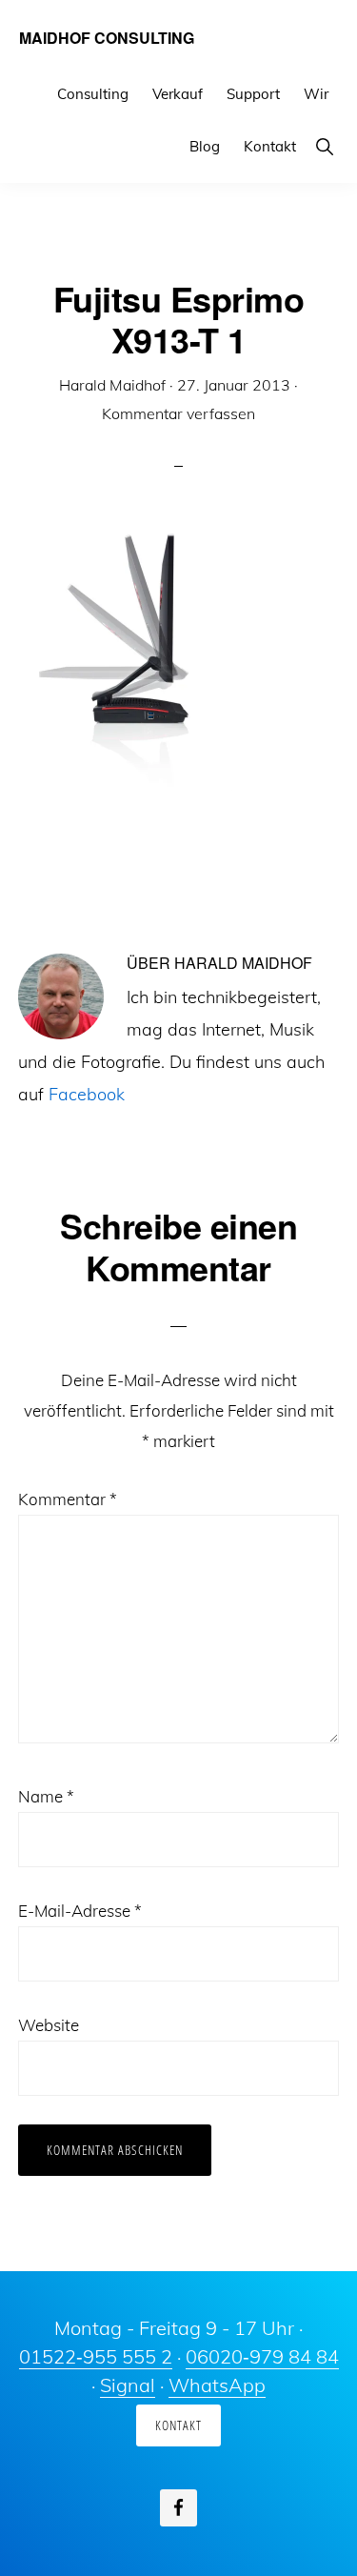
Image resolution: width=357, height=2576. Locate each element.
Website (49, 2025)
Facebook (87, 1094)
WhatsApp (217, 2385)
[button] (324, 146)
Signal (128, 2385)
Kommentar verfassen (178, 413)
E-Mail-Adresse (80, 1911)
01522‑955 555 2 (96, 2356)
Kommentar (68, 1499)
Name (46, 1796)
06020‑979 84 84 (262, 2356)
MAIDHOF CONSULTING (107, 38)
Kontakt (178, 2425)
